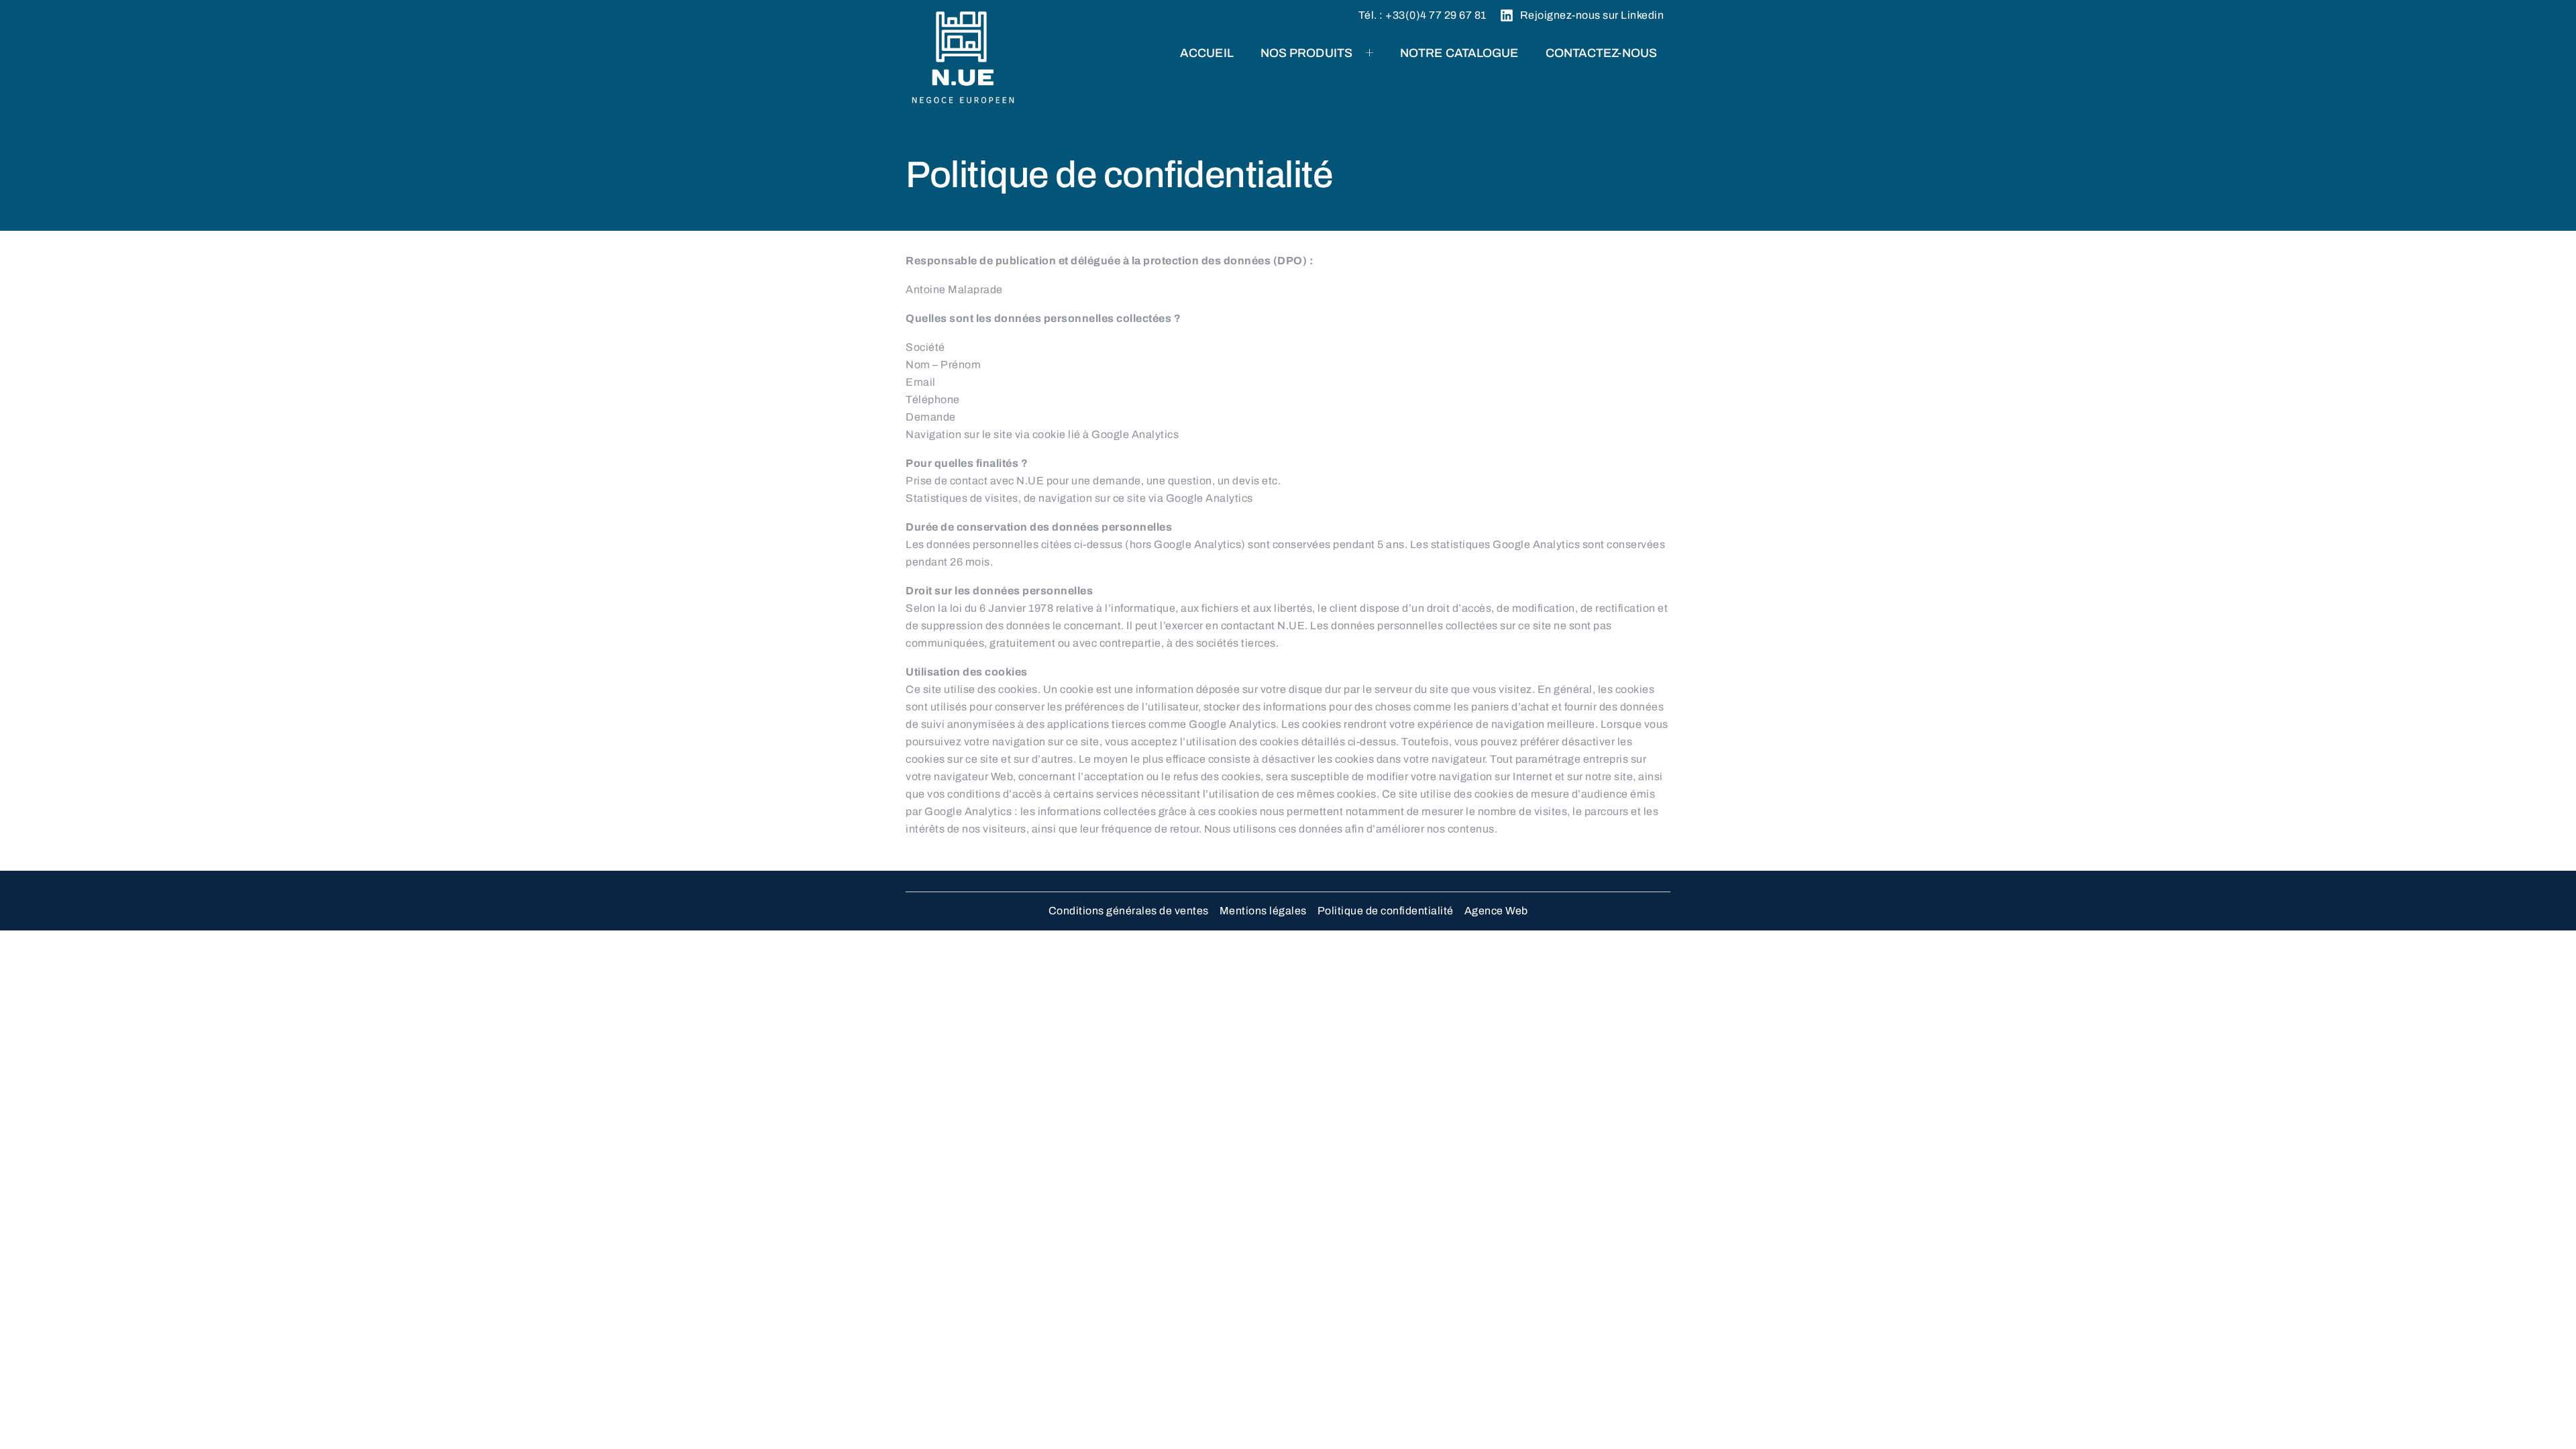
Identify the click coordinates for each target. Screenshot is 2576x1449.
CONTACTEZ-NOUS (1601, 53)
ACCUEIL (1207, 53)
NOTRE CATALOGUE (1459, 53)
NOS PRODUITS (1306, 53)
